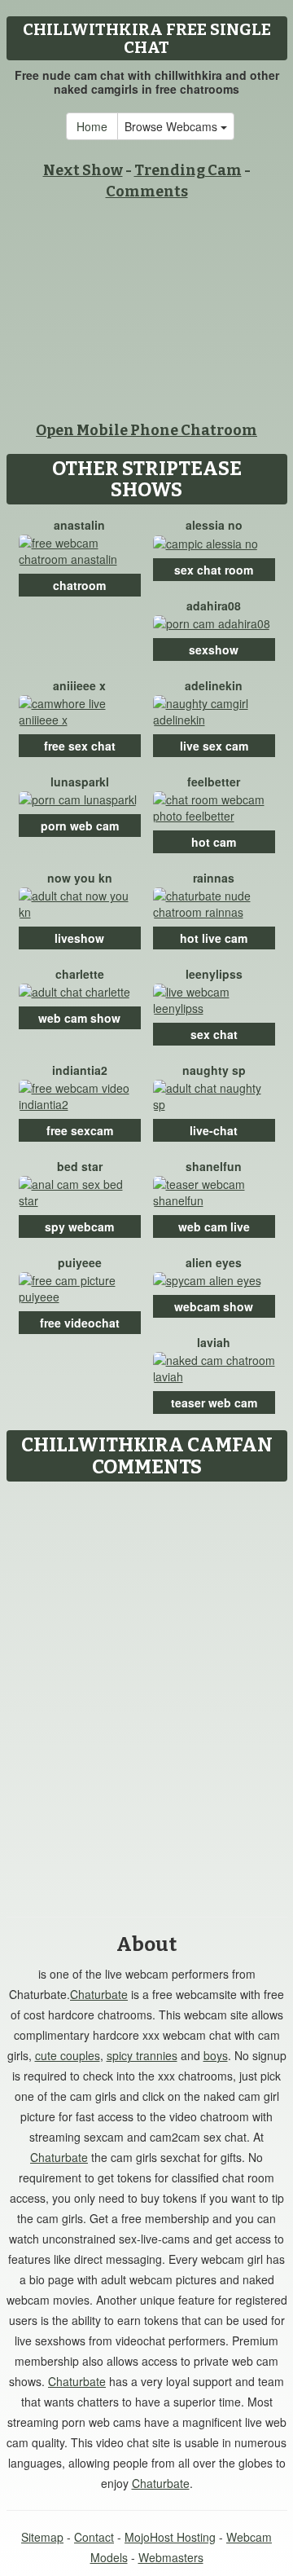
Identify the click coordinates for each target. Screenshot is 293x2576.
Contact (94, 2537)
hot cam (214, 842)
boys (216, 2055)
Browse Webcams (173, 126)
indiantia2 (80, 1070)
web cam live (214, 1226)
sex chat (214, 1034)
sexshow (214, 650)
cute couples (68, 2055)
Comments (147, 192)
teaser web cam (214, 1402)
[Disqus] (146, 1693)
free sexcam (80, 1130)
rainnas (214, 878)
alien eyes (214, 1262)
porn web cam (80, 826)
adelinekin (214, 685)
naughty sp (214, 1070)
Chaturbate (99, 1994)
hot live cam (214, 938)
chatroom (79, 585)
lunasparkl (80, 782)
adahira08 (214, 605)
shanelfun (214, 1166)
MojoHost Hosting (170, 2537)
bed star (80, 1166)
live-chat (214, 1130)
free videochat (80, 1323)
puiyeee (80, 1262)
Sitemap (42, 2537)
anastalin (79, 525)
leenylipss (214, 974)
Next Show (83, 170)
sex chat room (214, 570)
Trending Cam (188, 170)
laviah (214, 1342)
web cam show (79, 1018)
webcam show (214, 1306)
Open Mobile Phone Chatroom (146, 430)
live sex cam (214, 746)
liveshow (79, 938)
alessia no (214, 525)
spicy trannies (142, 2055)
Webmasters (171, 2557)
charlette (80, 974)
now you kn (80, 878)
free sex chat (80, 746)
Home (92, 126)
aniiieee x (79, 685)
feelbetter (214, 782)
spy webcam (79, 1226)
